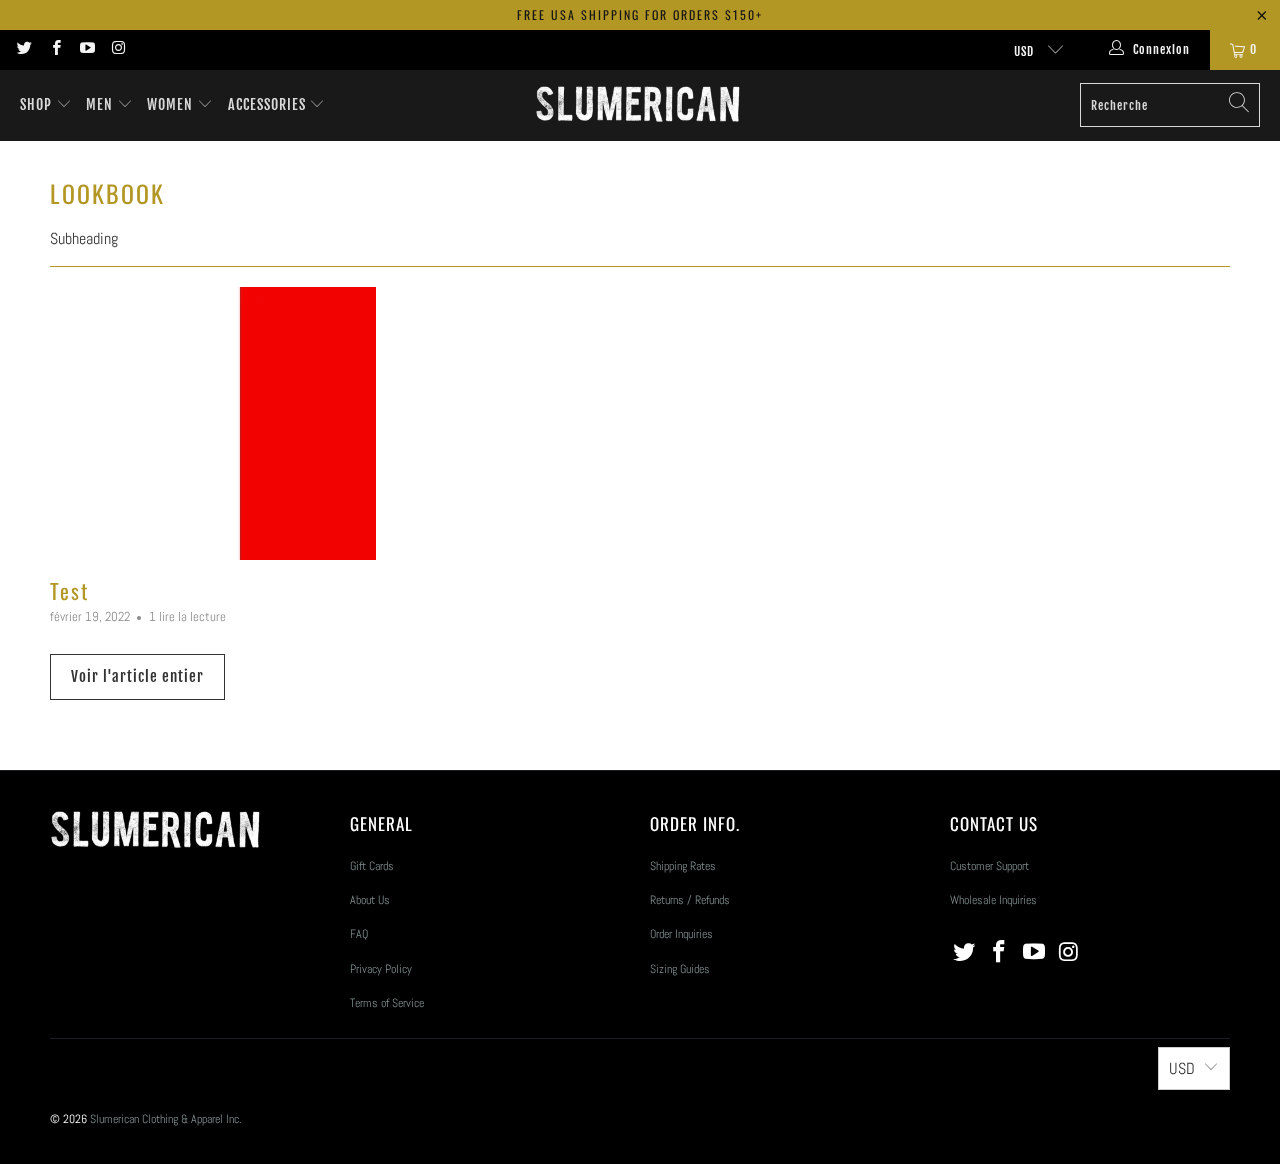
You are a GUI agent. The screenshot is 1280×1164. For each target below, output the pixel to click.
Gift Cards (372, 866)
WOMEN (172, 104)
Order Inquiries (681, 934)
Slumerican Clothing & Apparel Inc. (166, 1119)
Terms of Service (387, 1003)
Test (69, 590)
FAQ (359, 934)
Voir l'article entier (137, 676)
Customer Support (989, 866)
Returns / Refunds (690, 900)
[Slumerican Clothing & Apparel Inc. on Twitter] (23, 50)
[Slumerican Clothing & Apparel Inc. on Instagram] (117, 50)
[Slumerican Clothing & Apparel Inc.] (637, 105)
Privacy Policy (381, 969)
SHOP (36, 104)
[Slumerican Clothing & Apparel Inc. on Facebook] (54, 50)
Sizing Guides (680, 969)
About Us (370, 900)
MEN (101, 104)
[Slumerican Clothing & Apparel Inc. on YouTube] (86, 50)
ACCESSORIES (269, 104)
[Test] (240, 423)
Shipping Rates (683, 866)
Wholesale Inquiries (993, 900)
